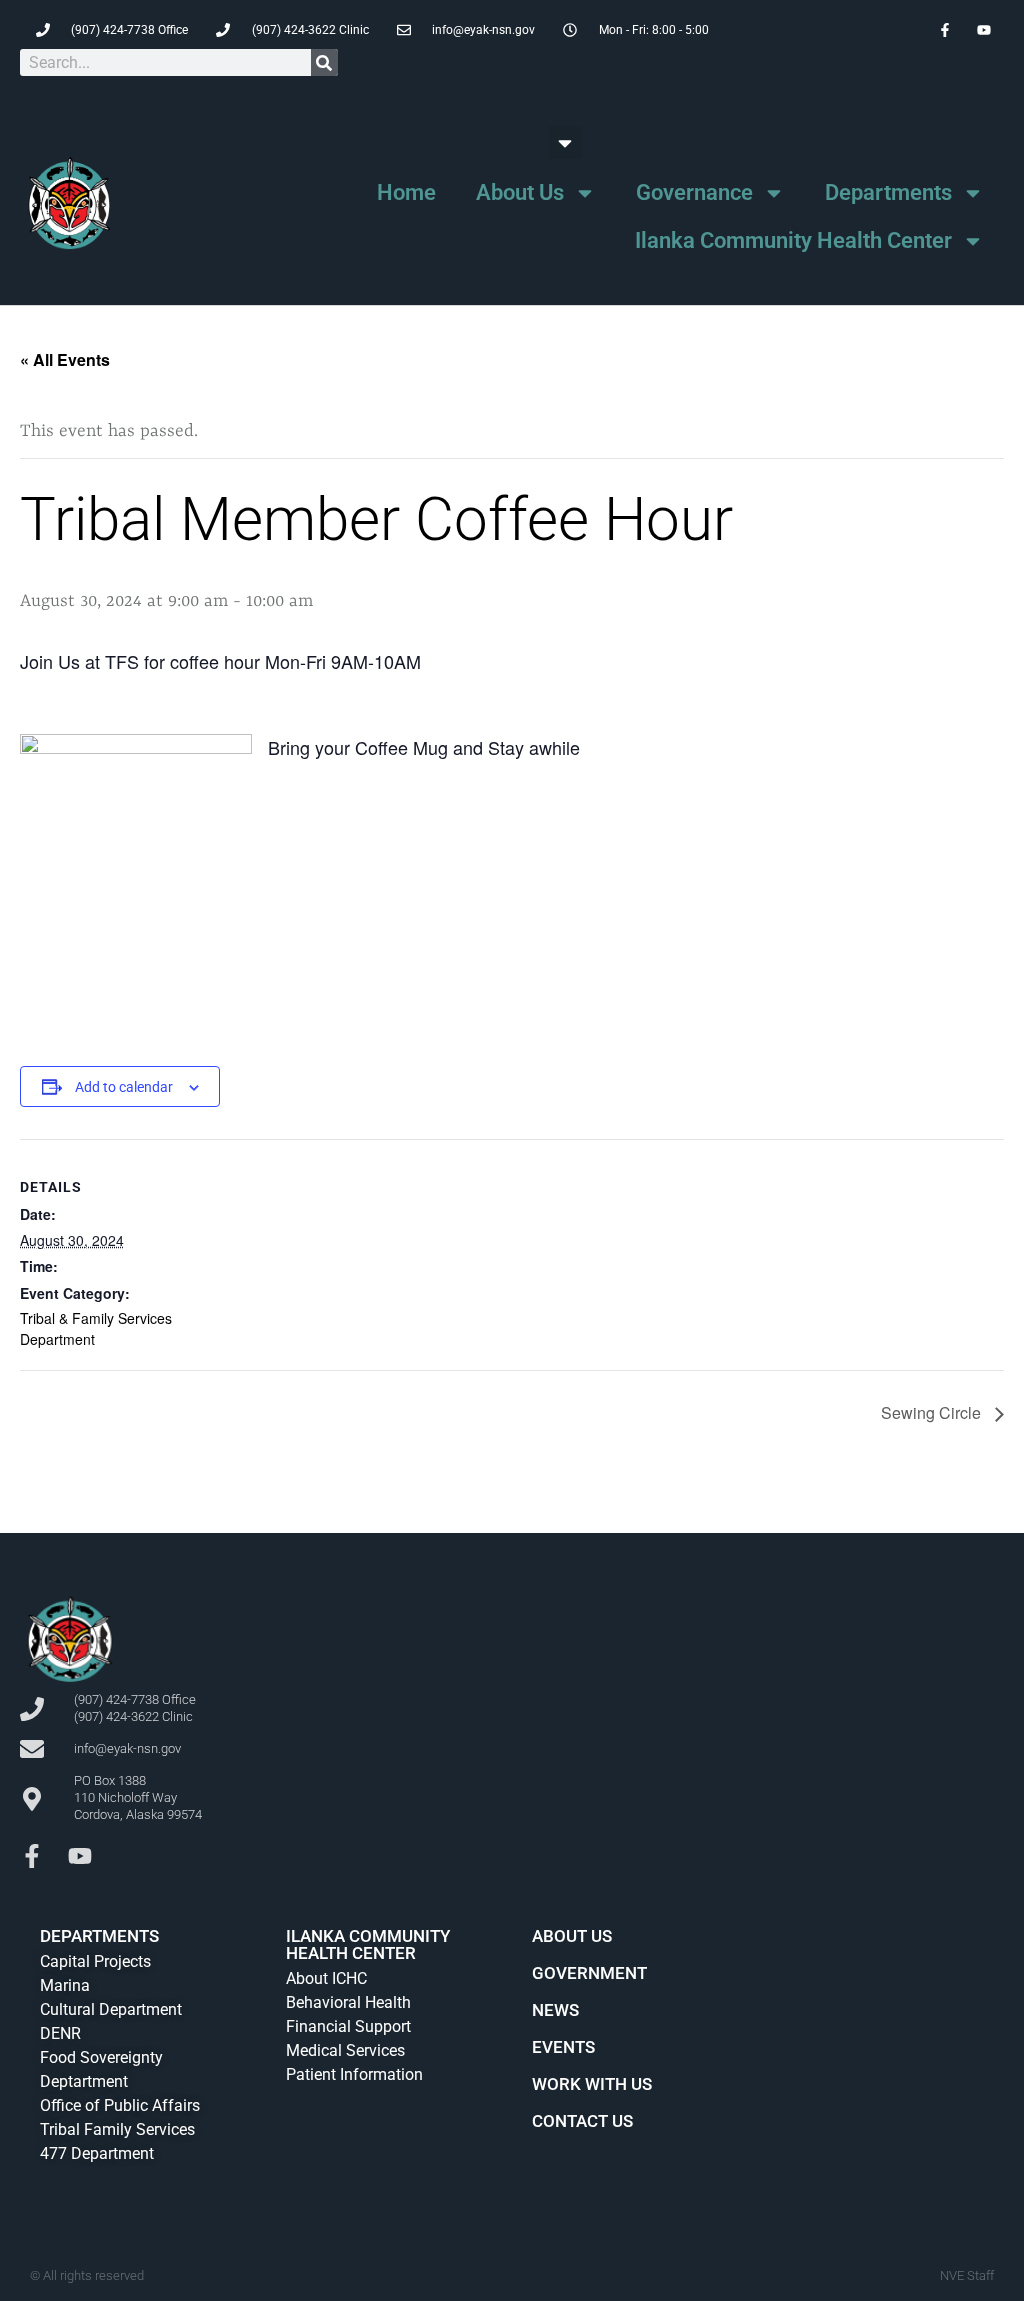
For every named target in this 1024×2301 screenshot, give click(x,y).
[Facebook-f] (32, 1856)
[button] (565, 142)
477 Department (97, 2153)
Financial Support (348, 2026)
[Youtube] (80, 1856)
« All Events (65, 359)
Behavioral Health (348, 2002)
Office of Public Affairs (120, 2105)
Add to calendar (124, 1087)
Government (589, 1973)
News (555, 2010)
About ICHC (326, 1978)
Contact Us (582, 2121)
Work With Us (592, 2084)
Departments (888, 192)
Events (563, 2047)
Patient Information (354, 2074)
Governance (694, 192)
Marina (65, 1985)
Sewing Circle (933, 1412)
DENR (60, 2033)
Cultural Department (111, 2009)
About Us (520, 192)
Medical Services (345, 2050)
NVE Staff (967, 2275)
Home (406, 192)
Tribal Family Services (117, 2129)
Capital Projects (95, 1961)
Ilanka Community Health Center (793, 240)
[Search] (324, 62)
